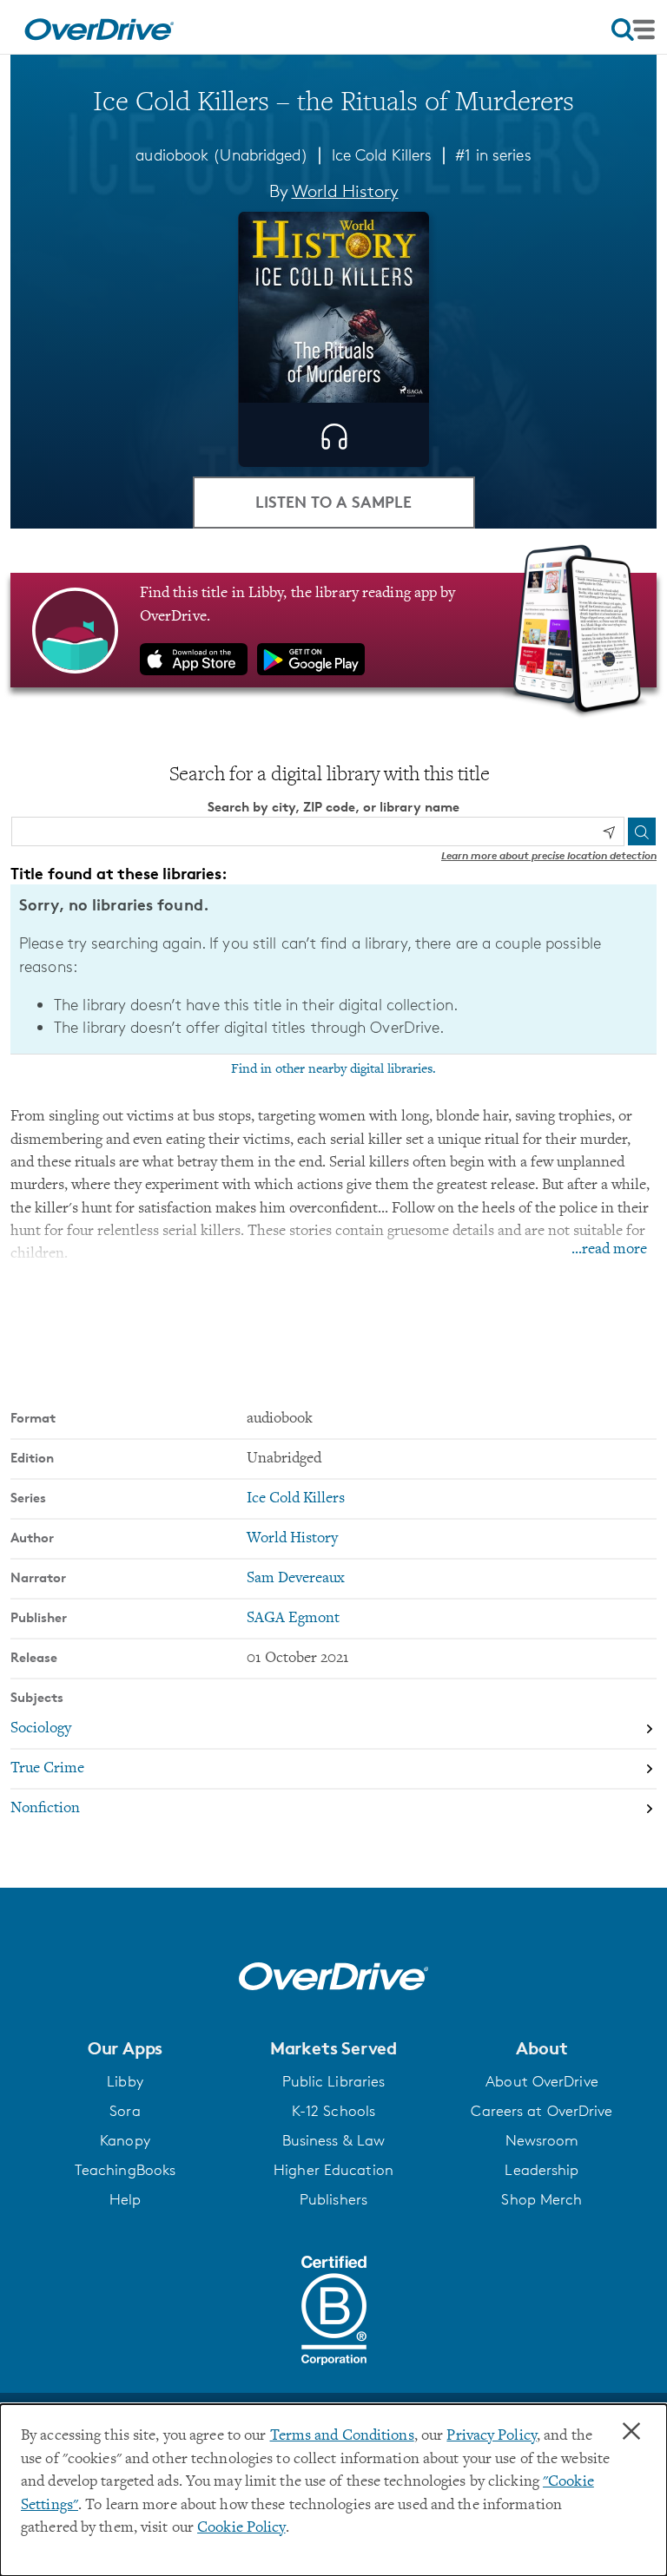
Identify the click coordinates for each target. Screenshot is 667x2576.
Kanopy (125, 2140)
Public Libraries (334, 2081)
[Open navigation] (633, 30)
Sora (125, 2111)
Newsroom (542, 2140)
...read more (609, 1250)
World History (345, 191)
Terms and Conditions (342, 2436)
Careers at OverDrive (542, 2111)
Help (125, 2199)
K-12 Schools (333, 2111)
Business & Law (334, 2140)
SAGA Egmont (293, 1619)
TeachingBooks (125, 2170)
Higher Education (333, 2170)
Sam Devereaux (296, 1579)
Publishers (333, 2199)
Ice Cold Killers (382, 154)
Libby (125, 2081)
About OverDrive (542, 2081)
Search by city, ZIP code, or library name (333, 807)
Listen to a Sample (333, 501)
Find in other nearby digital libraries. (333, 1069)
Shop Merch (542, 2199)
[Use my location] (609, 832)
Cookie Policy (241, 2528)
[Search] (642, 831)
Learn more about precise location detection (549, 855)
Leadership (542, 2170)
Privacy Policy (492, 2436)
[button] (125, 2048)
